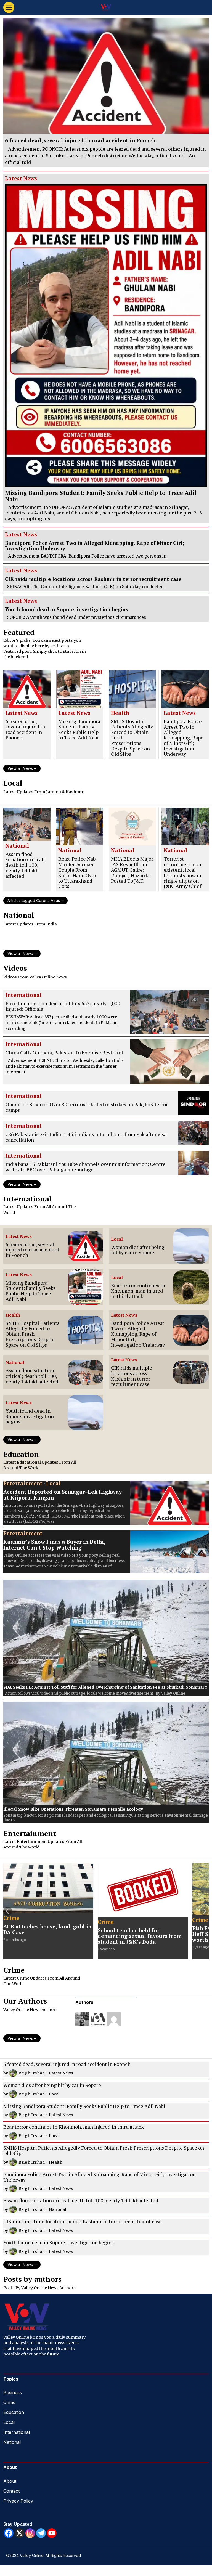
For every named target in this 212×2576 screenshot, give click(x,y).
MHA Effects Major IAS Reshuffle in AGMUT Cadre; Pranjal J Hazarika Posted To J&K (132, 870)
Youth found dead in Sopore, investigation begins (67, 609)
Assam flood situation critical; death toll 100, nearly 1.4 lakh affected (25, 865)
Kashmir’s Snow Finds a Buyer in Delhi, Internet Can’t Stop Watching (54, 1545)
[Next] (204, 1911)
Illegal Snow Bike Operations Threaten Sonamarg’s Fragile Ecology (73, 1809)
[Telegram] (41, 2533)
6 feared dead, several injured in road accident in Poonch (80, 141)
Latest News (21, 179)
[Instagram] (30, 2533)
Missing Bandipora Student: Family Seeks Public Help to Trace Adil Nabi (101, 496)
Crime (11, 1918)
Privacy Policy (18, 2501)
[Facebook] (9, 2533)
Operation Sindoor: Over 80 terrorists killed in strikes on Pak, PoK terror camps (87, 1107)
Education (14, 2412)
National (17, 846)
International (24, 995)
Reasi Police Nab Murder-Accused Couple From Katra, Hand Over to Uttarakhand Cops (77, 873)
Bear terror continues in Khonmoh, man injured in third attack (138, 1291)
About (10, 2481)
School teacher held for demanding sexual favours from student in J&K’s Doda (140, 1936)
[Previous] (8, 1911)
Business (13, 2392)
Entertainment (23, 1484)
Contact (11, 2491)
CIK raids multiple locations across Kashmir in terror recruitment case (93, 579)
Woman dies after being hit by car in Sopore (138, 1250)
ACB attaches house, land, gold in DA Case (47, 1930)
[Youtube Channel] (52, 2533)
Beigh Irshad (32, 2073)
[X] (19, 2533)
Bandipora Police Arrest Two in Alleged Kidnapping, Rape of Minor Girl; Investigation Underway (95, 546)
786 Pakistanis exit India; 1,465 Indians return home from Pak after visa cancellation (86, 1137)
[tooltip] (82, 2019)
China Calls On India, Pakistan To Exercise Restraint (64, 1053)
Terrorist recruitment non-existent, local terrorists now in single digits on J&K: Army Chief (183, 873)
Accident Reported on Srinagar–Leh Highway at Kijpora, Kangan (63, 1495)
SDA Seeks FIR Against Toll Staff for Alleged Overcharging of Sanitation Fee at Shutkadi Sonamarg (105, 1687)
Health (120, 713)
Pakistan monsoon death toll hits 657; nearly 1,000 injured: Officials (63, 1006)
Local (117, 1239)
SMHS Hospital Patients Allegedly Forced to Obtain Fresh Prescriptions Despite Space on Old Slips (132, 738)
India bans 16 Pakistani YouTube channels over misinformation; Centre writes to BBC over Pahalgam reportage (86, 1167)
